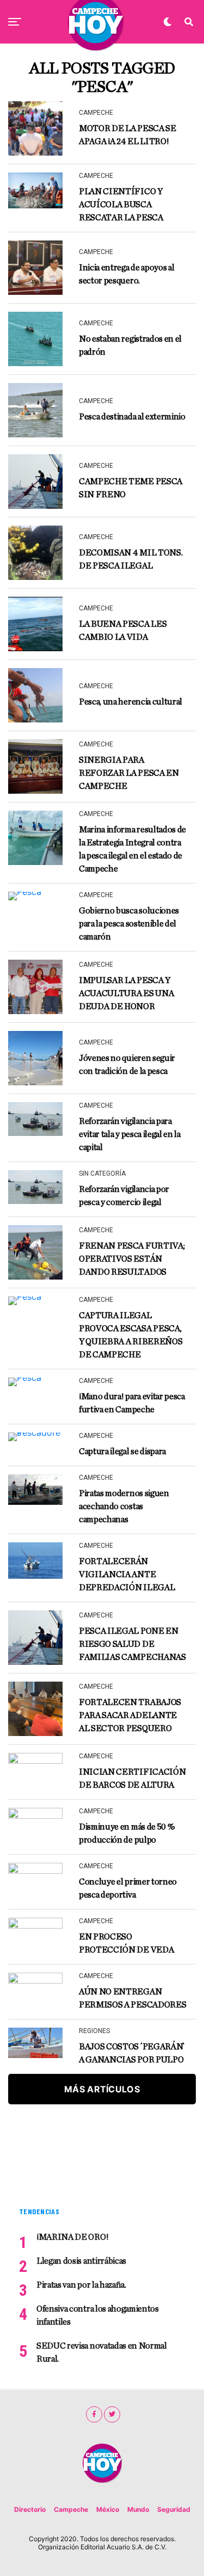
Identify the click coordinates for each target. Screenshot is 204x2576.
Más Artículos (102, 2089)
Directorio (30, 2509)
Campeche (71, 2509)
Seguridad (174, 2509)
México (108, 2509)
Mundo (138, 2509)
